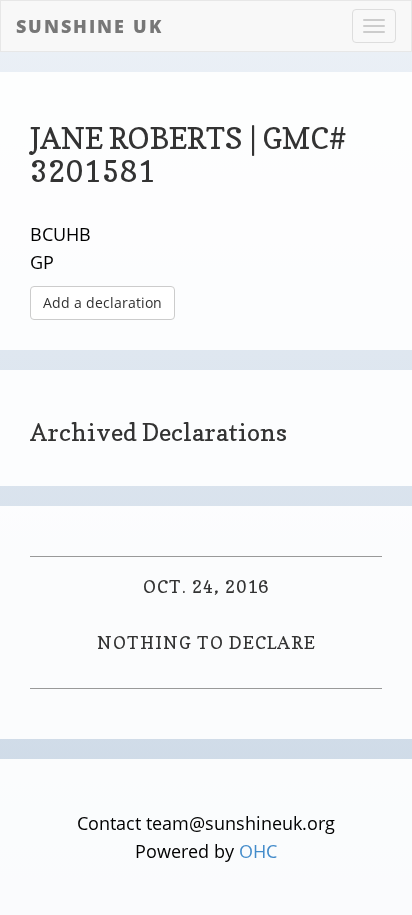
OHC (258, 851)
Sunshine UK (89, 26)
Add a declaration (102, 302)
